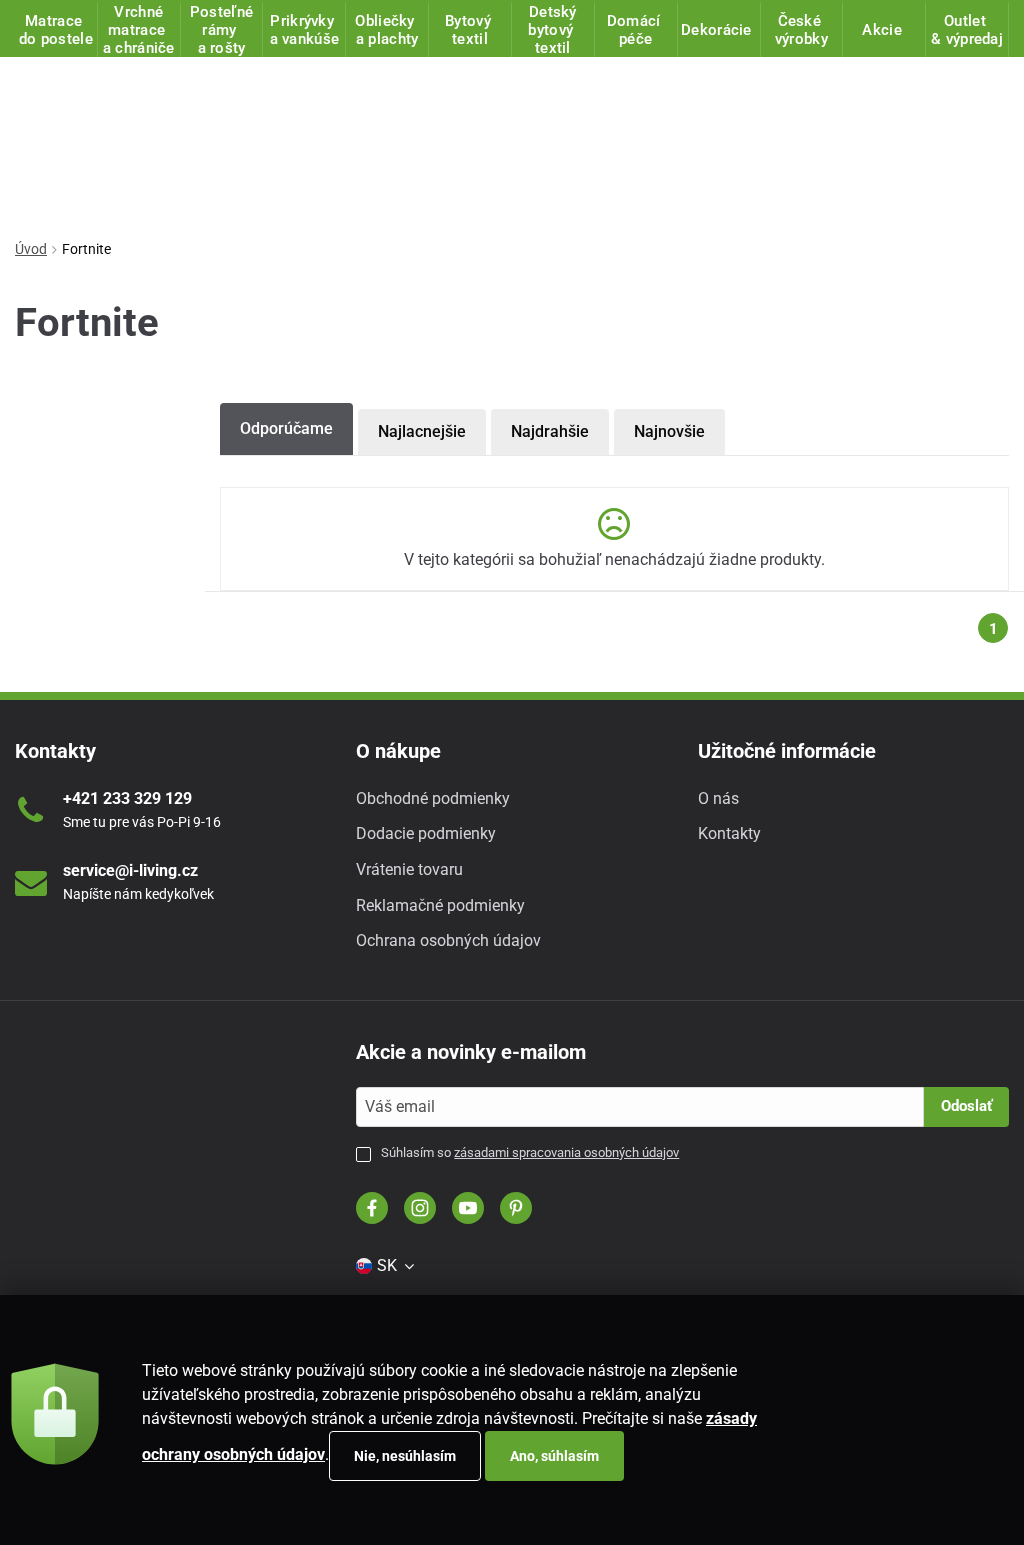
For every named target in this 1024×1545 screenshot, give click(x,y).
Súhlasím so (530, 1152)
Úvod (31, 249)
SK (387, 1265)
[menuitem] (386, 1266)
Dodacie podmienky (426, 833)
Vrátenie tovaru (409, 869)
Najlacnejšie (422, 431)
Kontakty (729, 833)
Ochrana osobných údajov (448, 940)
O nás (718, 798)
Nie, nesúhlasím (405, 1456)
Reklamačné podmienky (440, 905)
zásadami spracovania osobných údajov (566, 1152)
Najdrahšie (550, 431)
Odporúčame (286, 428)
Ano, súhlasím (554, 1456)
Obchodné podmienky (433, 798)
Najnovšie (669, 431)
